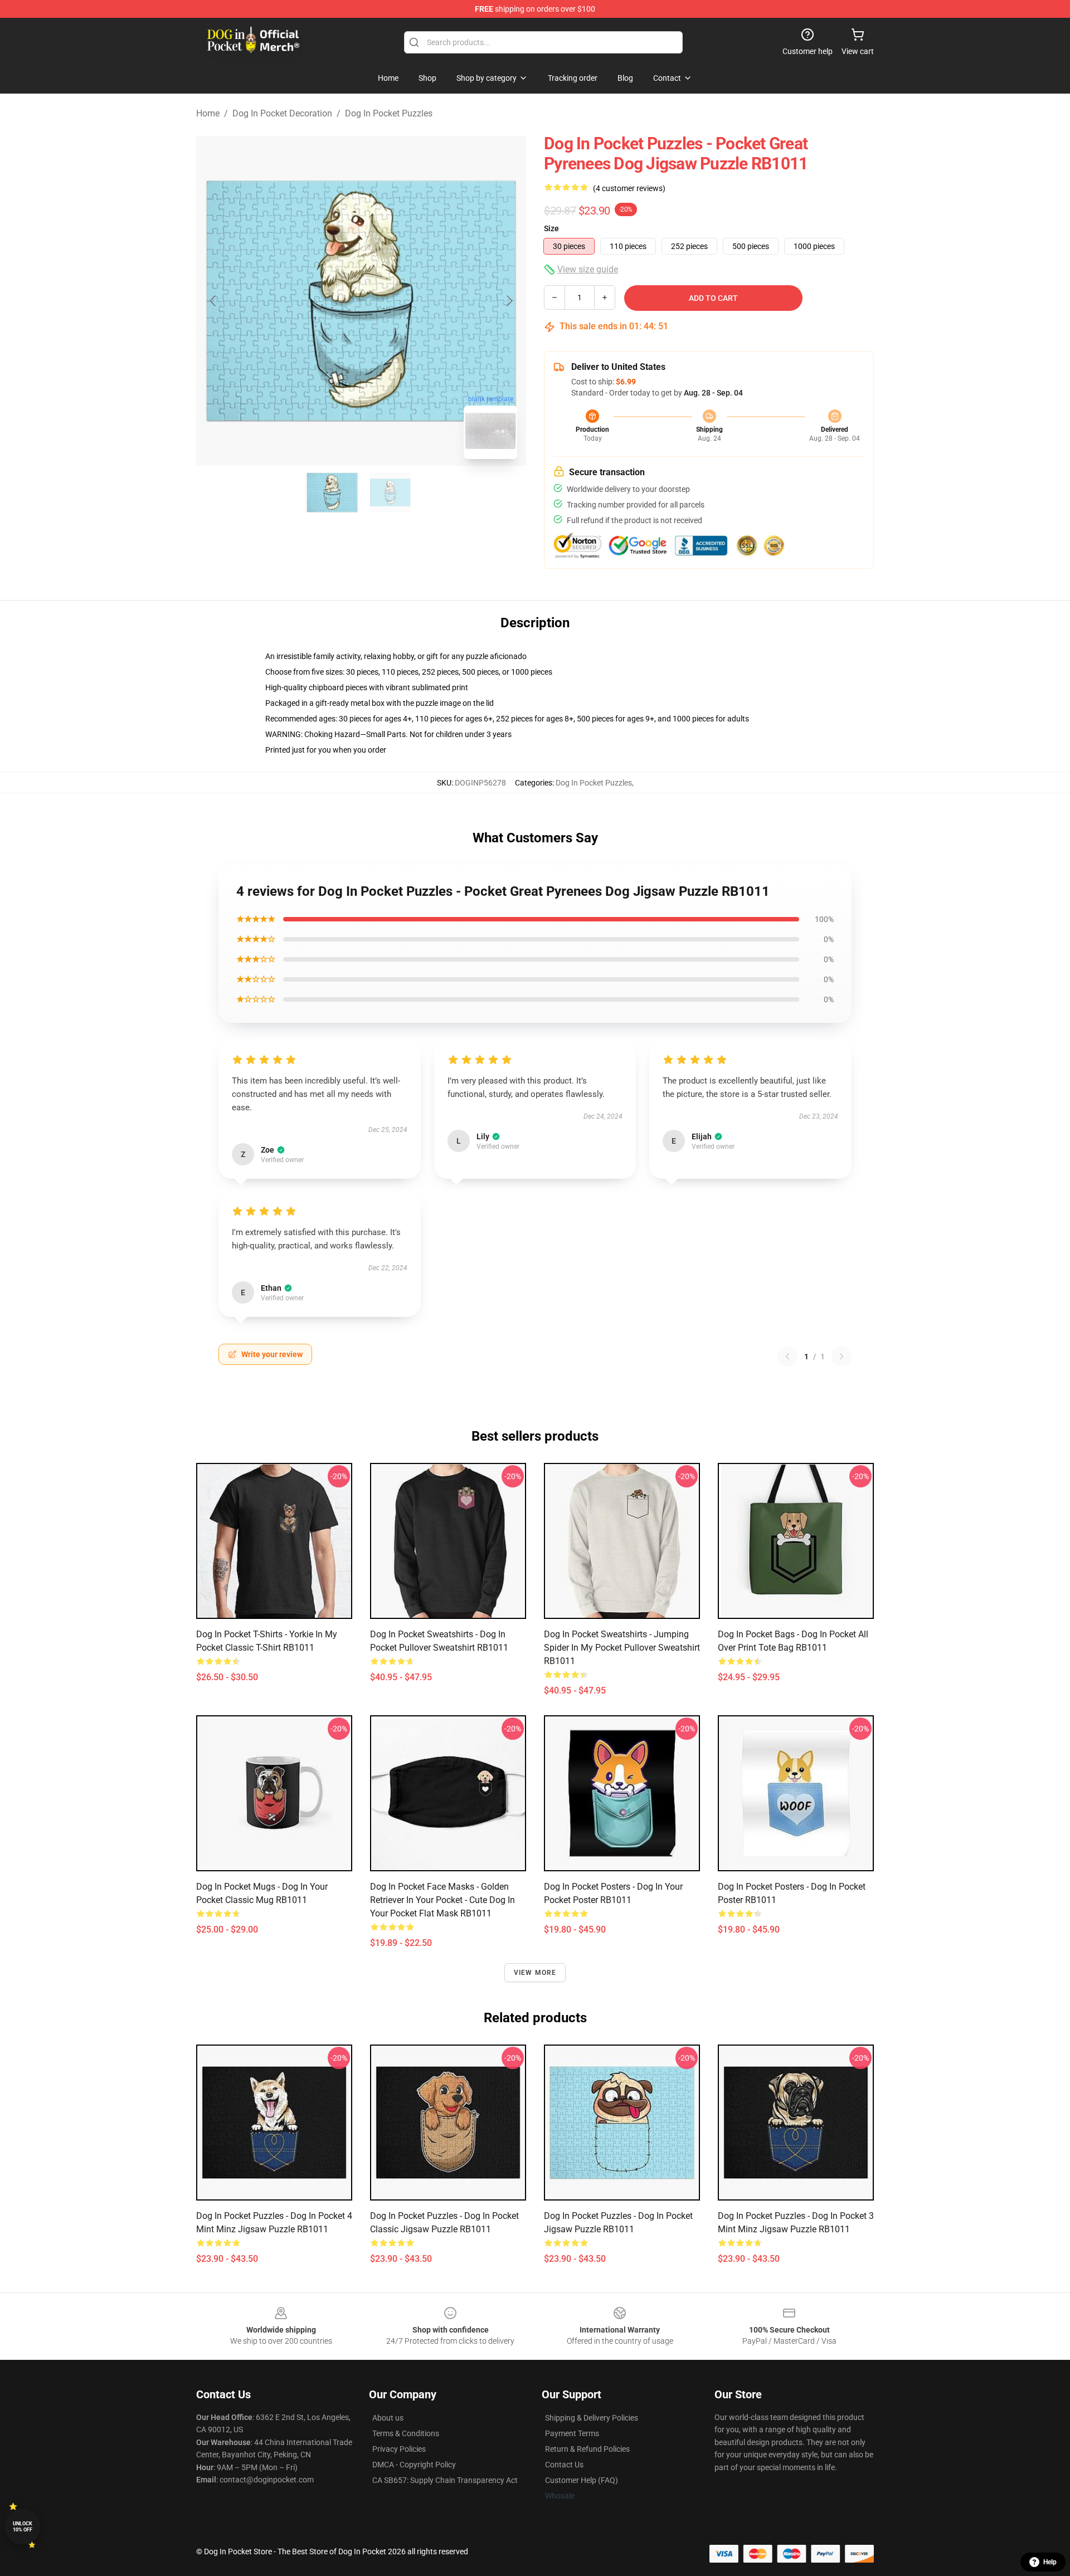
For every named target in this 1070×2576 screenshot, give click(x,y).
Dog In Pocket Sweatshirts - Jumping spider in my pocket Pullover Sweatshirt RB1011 (622, 1648)
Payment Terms (572, 2433)
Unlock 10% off (23, 2527)
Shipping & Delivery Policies (592, 2418)
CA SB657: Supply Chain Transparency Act (445, 2480)
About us (388, 2418)
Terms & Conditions (406, 2433)
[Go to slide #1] (332, 492)
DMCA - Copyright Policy (414, 2465)
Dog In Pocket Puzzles (389, 113)
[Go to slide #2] (390, 492)
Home (208, 113)
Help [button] (1050, 2562)
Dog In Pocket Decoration (282, 113)
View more (535, 1973)
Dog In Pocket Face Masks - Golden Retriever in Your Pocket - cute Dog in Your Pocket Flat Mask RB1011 (442, 1900)
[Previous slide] (213, 301)
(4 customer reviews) (629, 188)
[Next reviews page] (842, 1357)
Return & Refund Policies (587, 2449)
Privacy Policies (399, 2449)
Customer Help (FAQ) (582, 2480)
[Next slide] (509, 301)
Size (551, 228)
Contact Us (564, 2465)
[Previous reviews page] (787, 1357)
